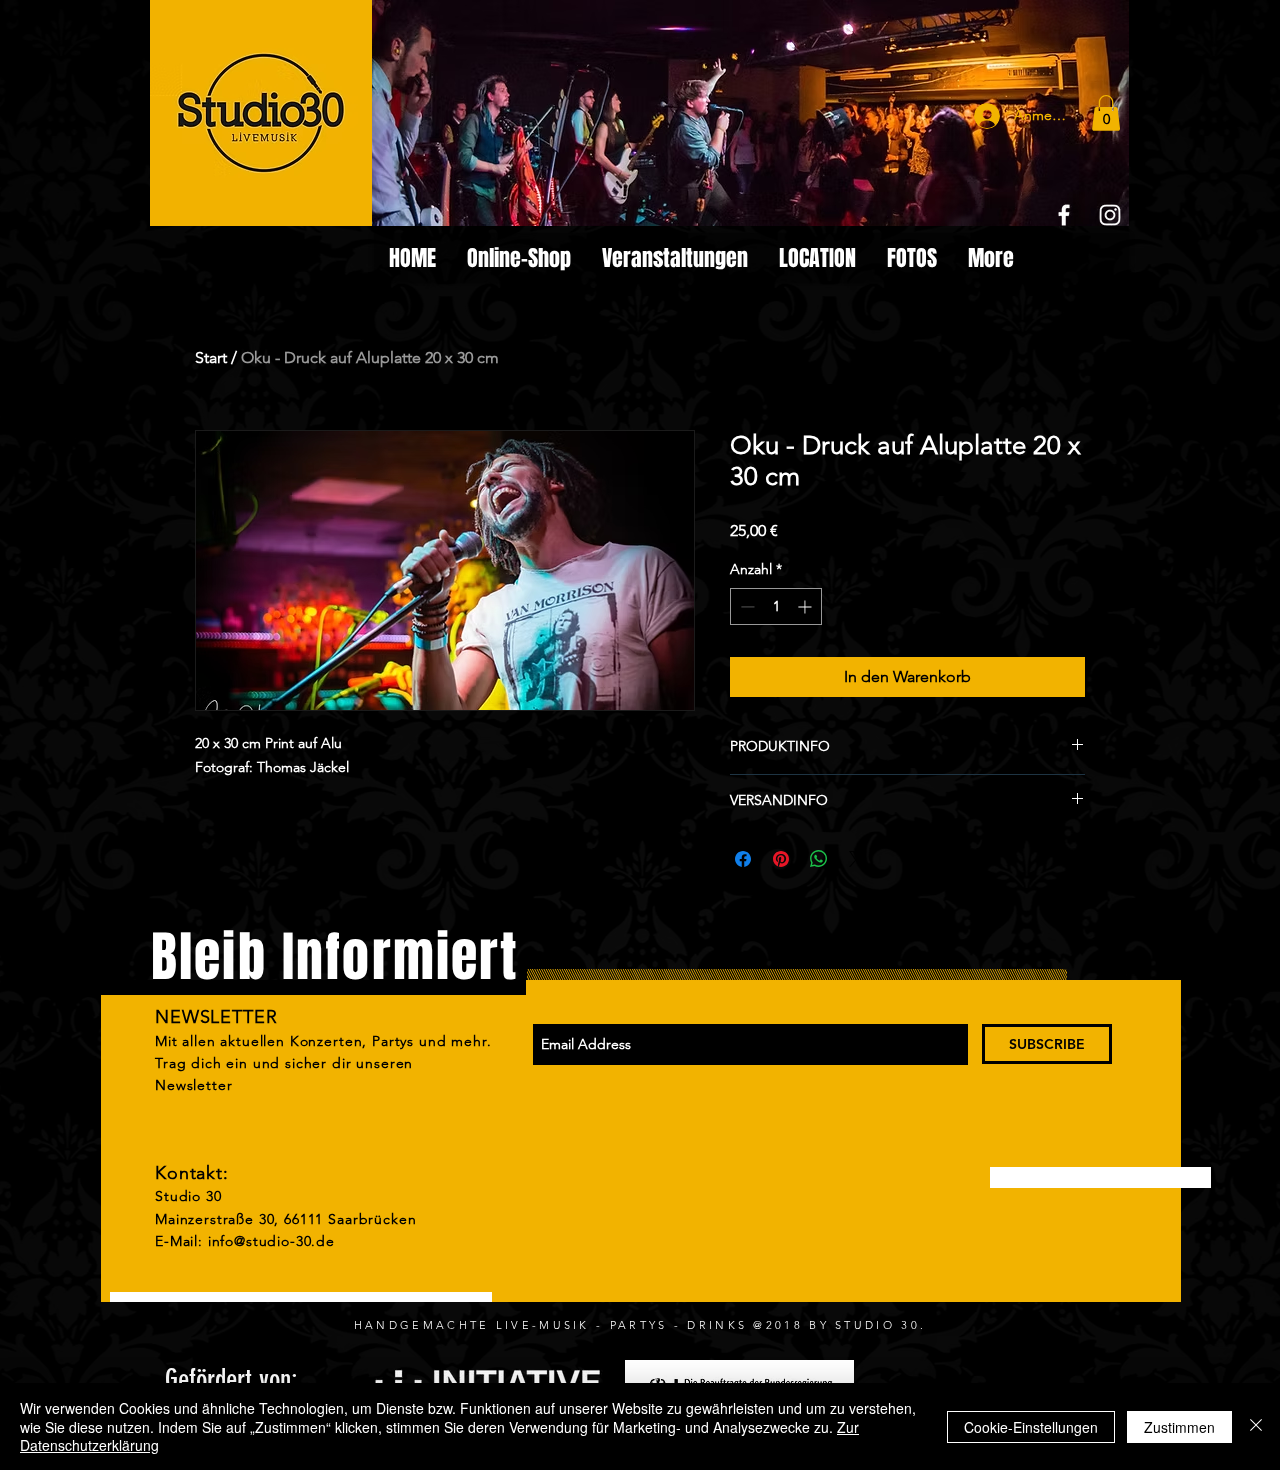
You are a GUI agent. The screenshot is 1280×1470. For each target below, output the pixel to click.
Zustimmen (1179, 1427)
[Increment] (806, 606)
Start (211, 357)
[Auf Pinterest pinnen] (781, 859)
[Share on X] (857, 859)
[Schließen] (1256, 1426)
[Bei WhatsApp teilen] (819, 859)
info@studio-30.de (271, 1241)
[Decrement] (745, 606)
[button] (1106, 113)
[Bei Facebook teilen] (743, 859)
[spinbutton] (776, 606)
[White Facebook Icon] (1064, 215)
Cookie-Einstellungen (1031, 1427)
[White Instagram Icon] (1110, 215)
